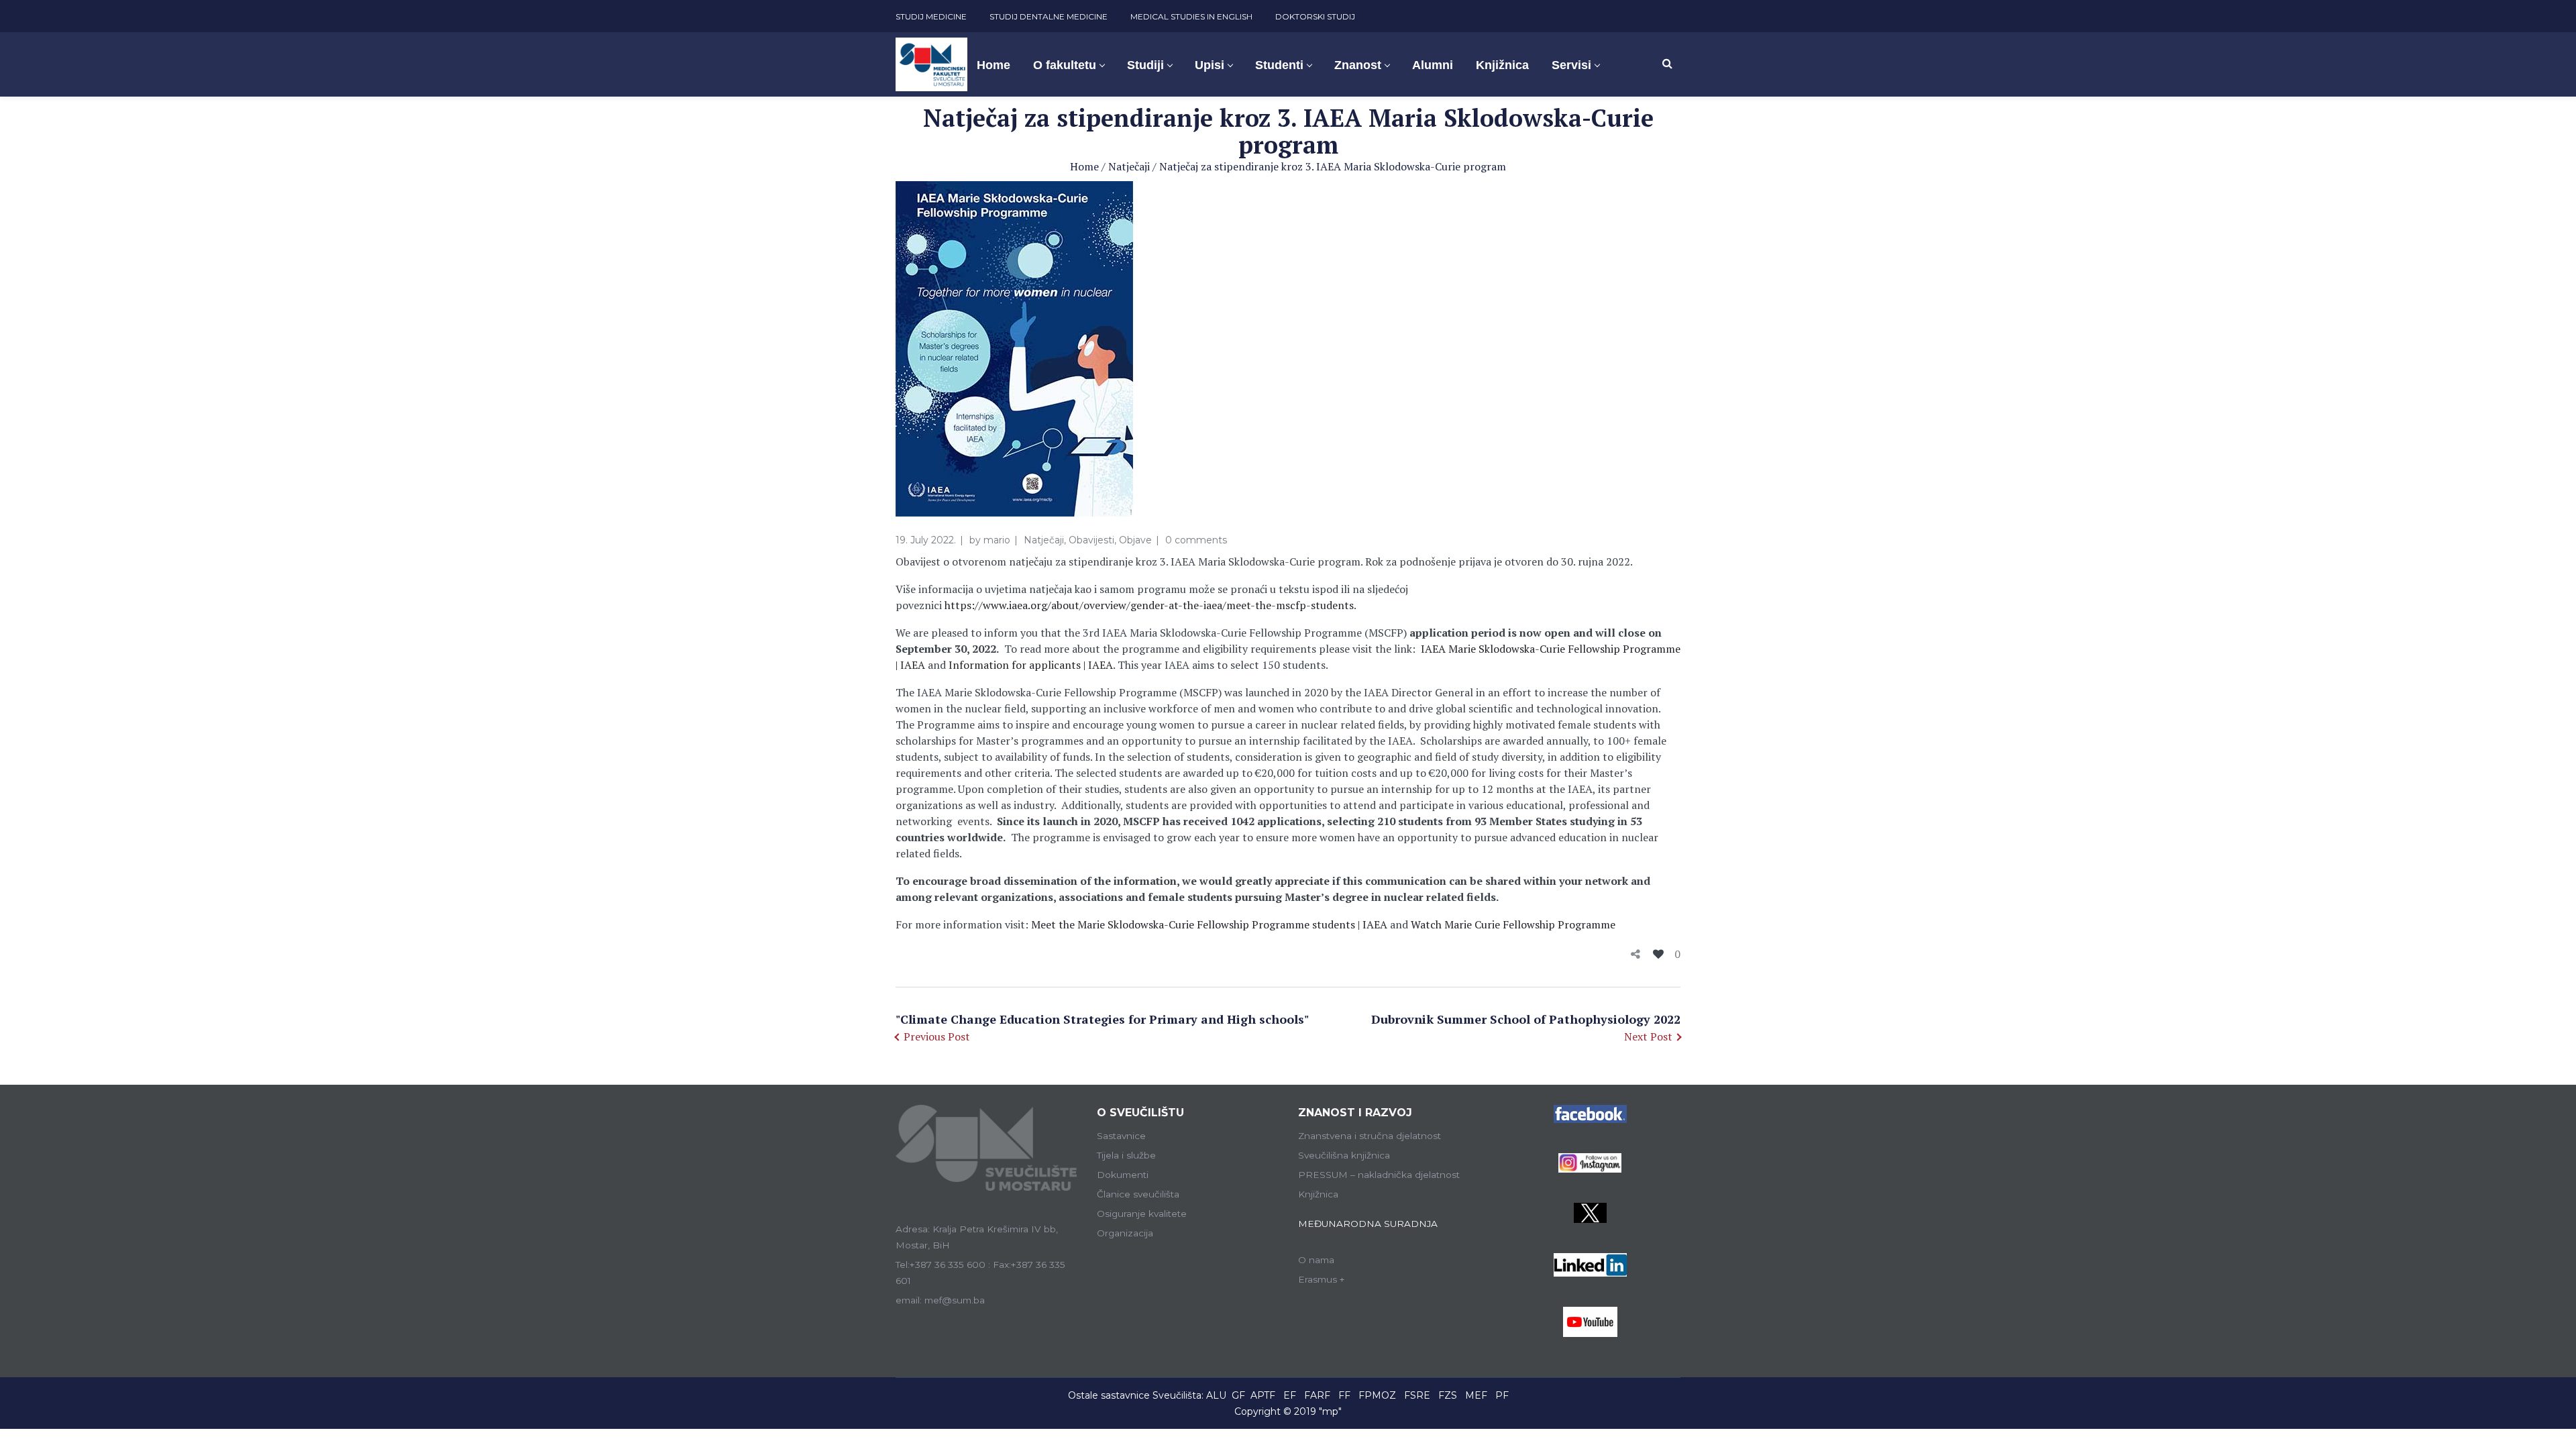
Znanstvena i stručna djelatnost (1370, 1136)
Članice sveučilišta (1138, 1194)
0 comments (1196, 540)
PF (1502, 1395)
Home (1084, 166)
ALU (1216, 1395)
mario (997, 540)
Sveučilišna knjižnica (1344, 1155)
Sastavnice (1121, 1136)
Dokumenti (1123, 1175)
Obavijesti (1091, 540)
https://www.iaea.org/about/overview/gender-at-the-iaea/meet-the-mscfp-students (1149, 605)
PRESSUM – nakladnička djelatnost (1379, 1175)
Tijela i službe (1126, 1155)
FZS (1448, 1395)
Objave (1135, 540)
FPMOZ (1377, 1395)
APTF (1263, 1395)
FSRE (1417, 1395)
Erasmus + (1322, 1279)
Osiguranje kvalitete (1142, 1214)
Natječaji (1129, 166)
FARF (1317, 1395)
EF (1290, 1395)
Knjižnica (1318, 1194)
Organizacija (1125, 1233)
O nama (1316, 1260)
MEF (1476, 1395)
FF (1344, 1395)
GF (1238, 1395)
